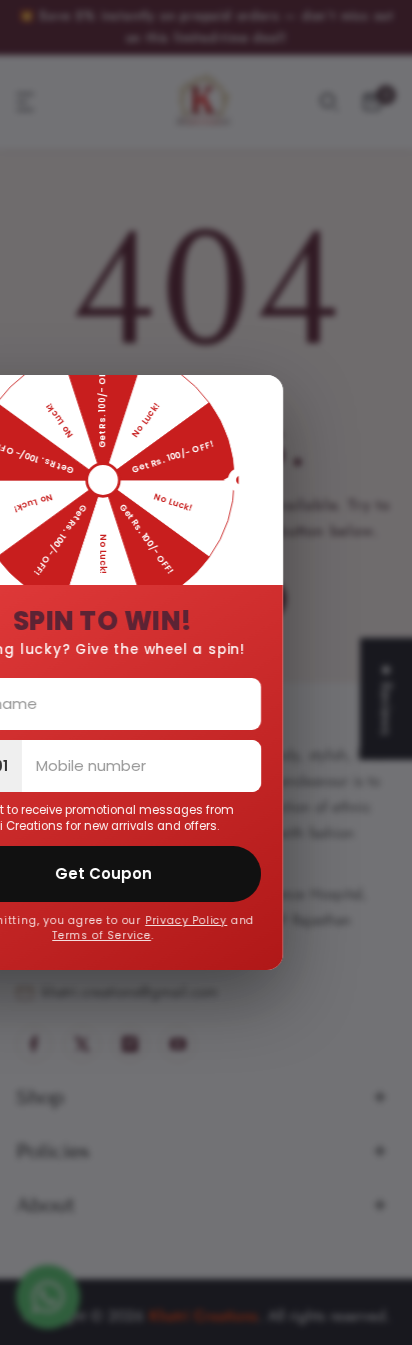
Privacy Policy (219, 920)
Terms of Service (134, 935)
